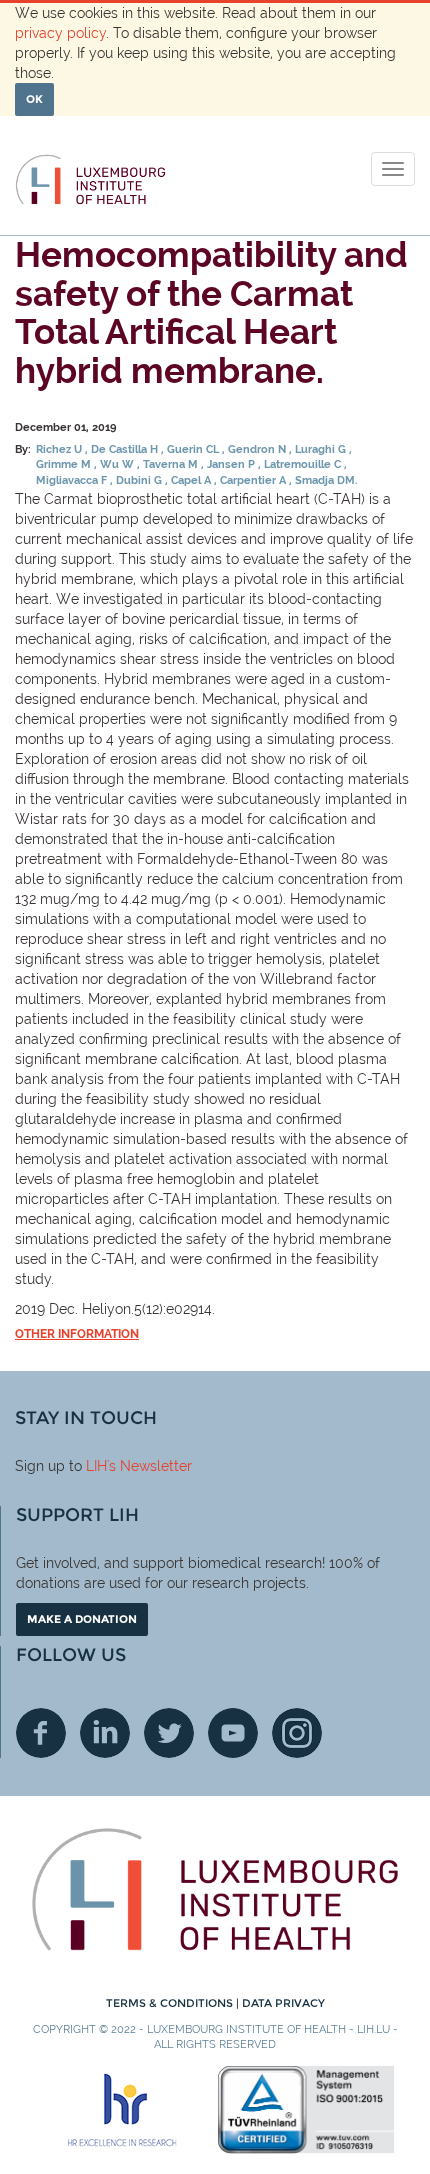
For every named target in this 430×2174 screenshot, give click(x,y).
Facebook (41, 1733)
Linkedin (105, 1733)
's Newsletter (149, 1466)
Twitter (169, 1733)
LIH (96, 1466)
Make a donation (82, 1619)
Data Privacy (283, 2003)
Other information (77, 1334)
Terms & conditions (171, 2003)
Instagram (297, 1733)
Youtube (233, 1733)
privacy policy (60, 33)
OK (34, 99)
